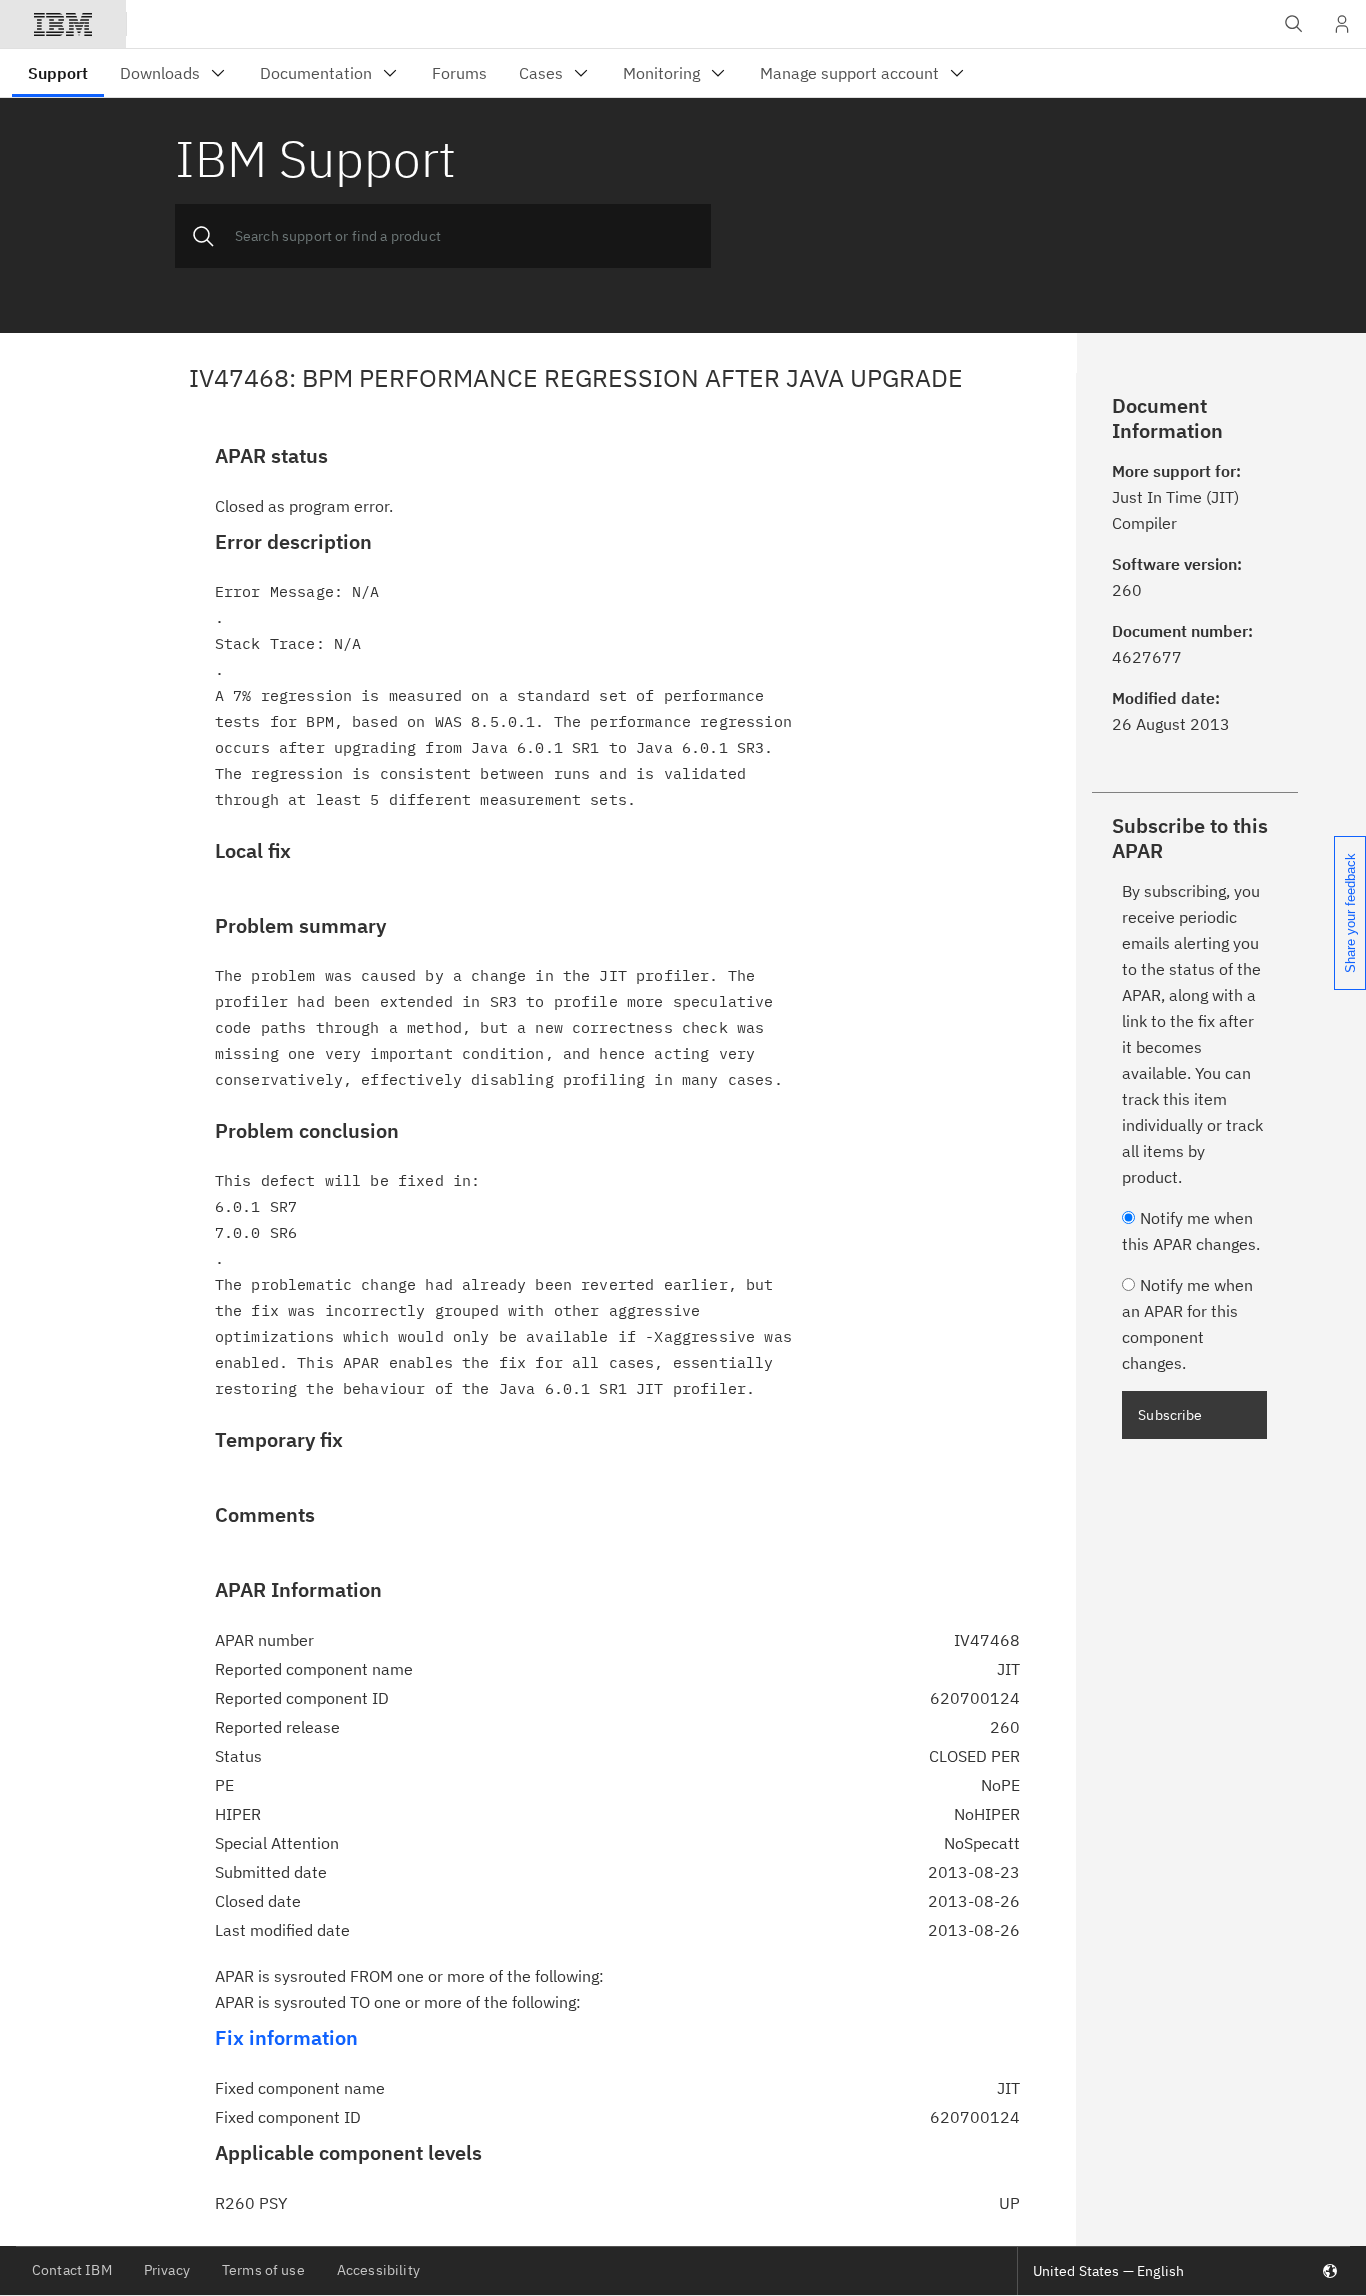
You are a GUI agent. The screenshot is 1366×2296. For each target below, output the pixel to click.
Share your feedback (1350, 913)
